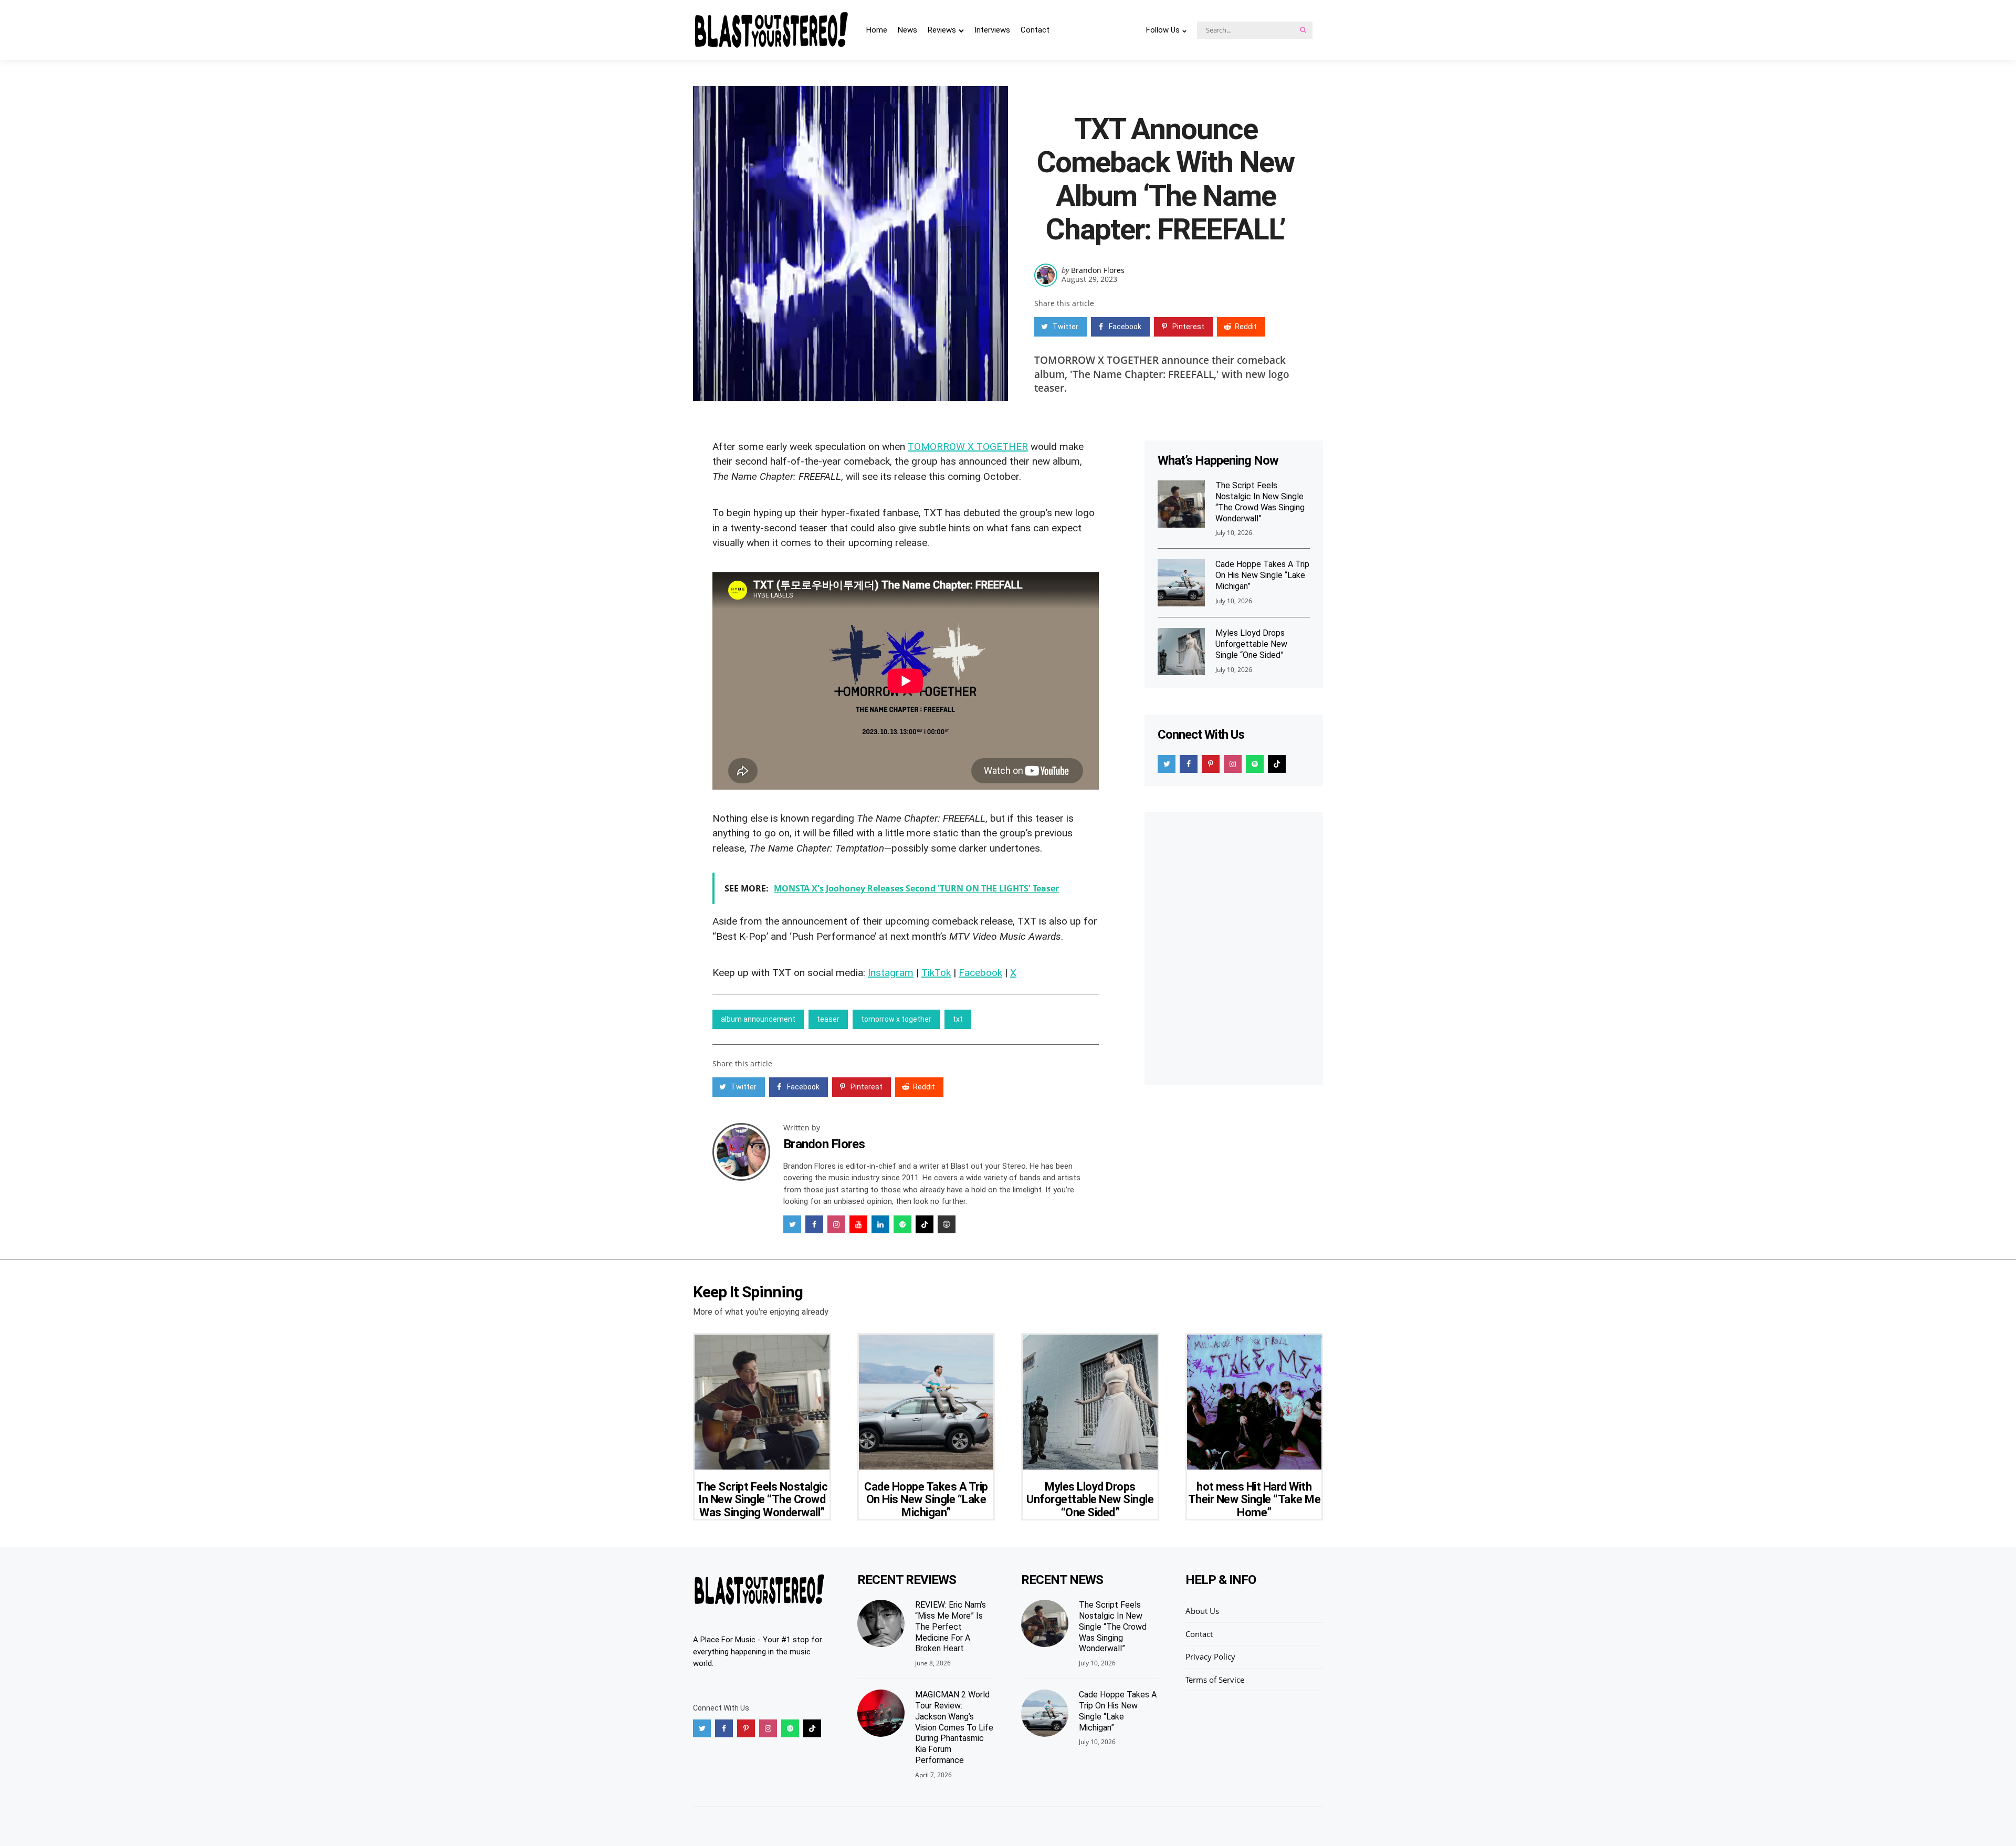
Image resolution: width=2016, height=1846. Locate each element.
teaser (828, 1019)
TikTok (936, 973)
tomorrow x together (896, 1019)
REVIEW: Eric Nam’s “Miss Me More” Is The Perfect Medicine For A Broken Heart (951, 1627)
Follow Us (1163, 30)
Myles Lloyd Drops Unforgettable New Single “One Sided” (1251, 644)
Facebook (980, 973)
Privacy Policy (1210, 1656)
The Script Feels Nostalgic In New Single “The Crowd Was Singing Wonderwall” (1260, 502)
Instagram (891, 973)
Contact (1035, 30)
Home (877, 30)
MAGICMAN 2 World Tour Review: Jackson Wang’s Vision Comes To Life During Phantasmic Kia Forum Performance (954, 1727)
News (907, 30)
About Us (1202, 1611)
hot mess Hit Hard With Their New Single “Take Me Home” (1254, 1499)
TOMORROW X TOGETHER (968, 447)
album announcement (758, 1019)
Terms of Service (1215, 1680)
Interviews (992, 30)
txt (958, 1019)
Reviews (942, 30)
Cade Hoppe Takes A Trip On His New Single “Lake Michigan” (1262, 575)
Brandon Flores (1098, 270)
